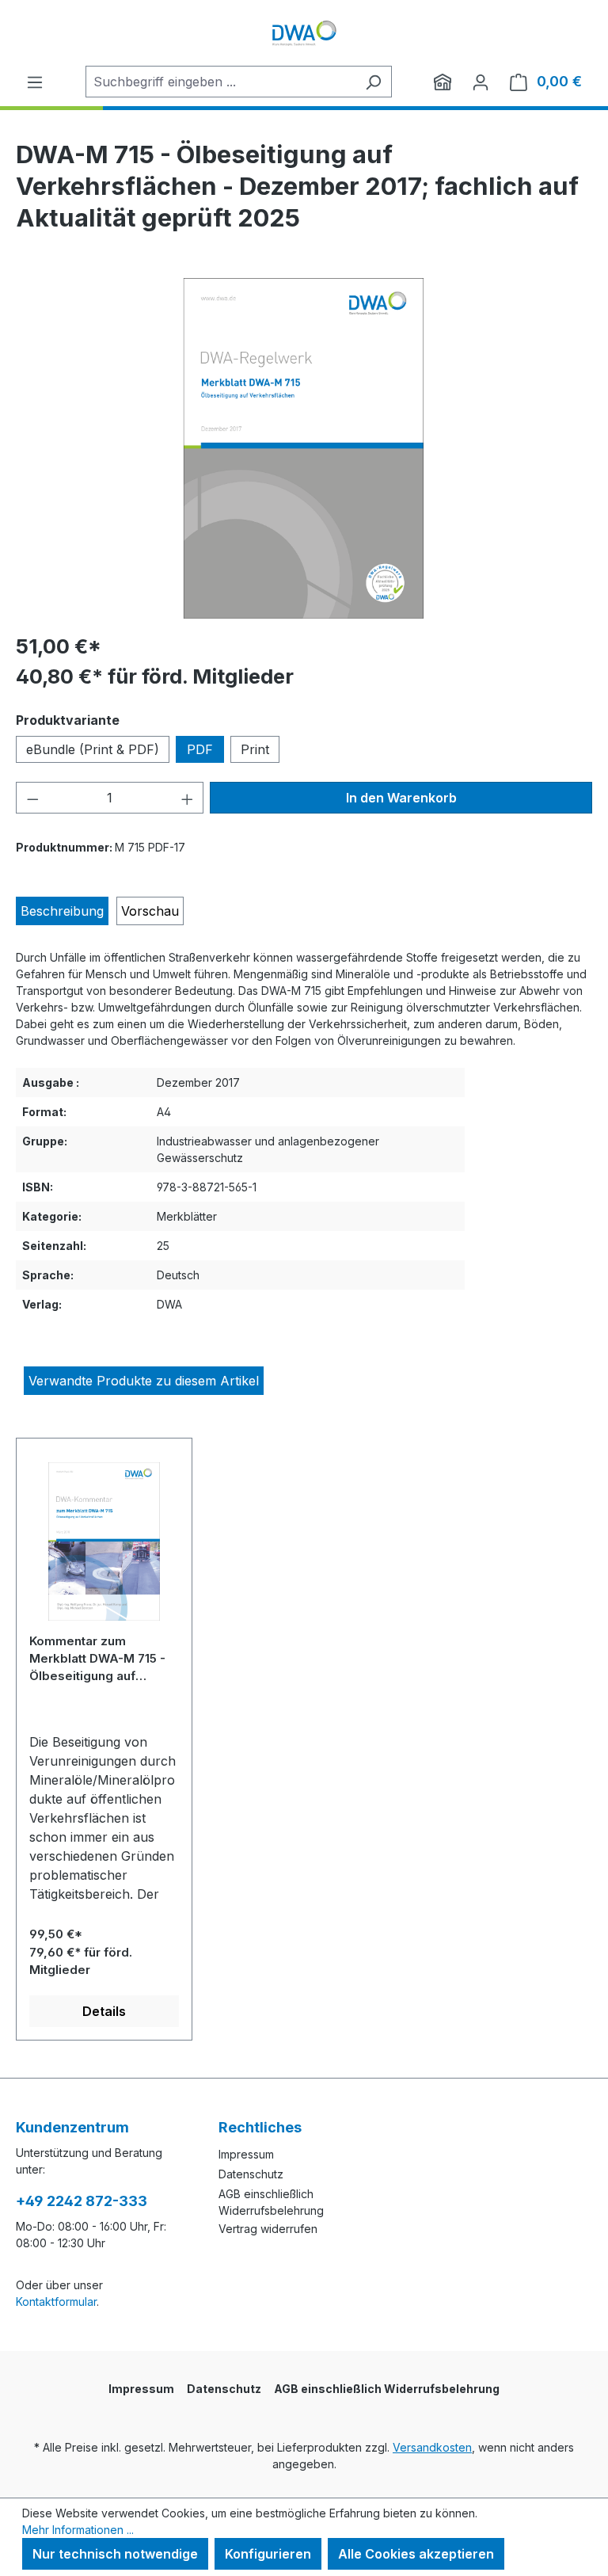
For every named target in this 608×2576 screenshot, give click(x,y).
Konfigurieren (268, 2554)
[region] (304, 448)
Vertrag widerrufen (268, 2229)
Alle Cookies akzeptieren (416, 2554)
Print (255, 749)
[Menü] (35, 82)
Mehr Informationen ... (78, 2530)
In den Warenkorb (401, 798)
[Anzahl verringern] (32, 798)
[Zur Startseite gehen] (304, 33)
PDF (200, 749)
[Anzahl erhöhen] (188, 798)
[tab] (62, 911)
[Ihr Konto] (481, 82)
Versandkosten (432, 2447)
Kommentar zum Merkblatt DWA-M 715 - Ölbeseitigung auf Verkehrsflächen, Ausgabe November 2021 (97, 1658)
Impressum (246, 2154)
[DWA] (443, 82)
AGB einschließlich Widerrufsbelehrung (387, 2389)
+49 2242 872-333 (82, 2201)
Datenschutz (251, 2174)
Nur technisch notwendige (115, 2554)
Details (104, 2011)
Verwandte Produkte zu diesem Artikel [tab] (144, 1381)
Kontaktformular (56, 2302)
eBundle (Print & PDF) (93, 749)
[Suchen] (373, 82)
